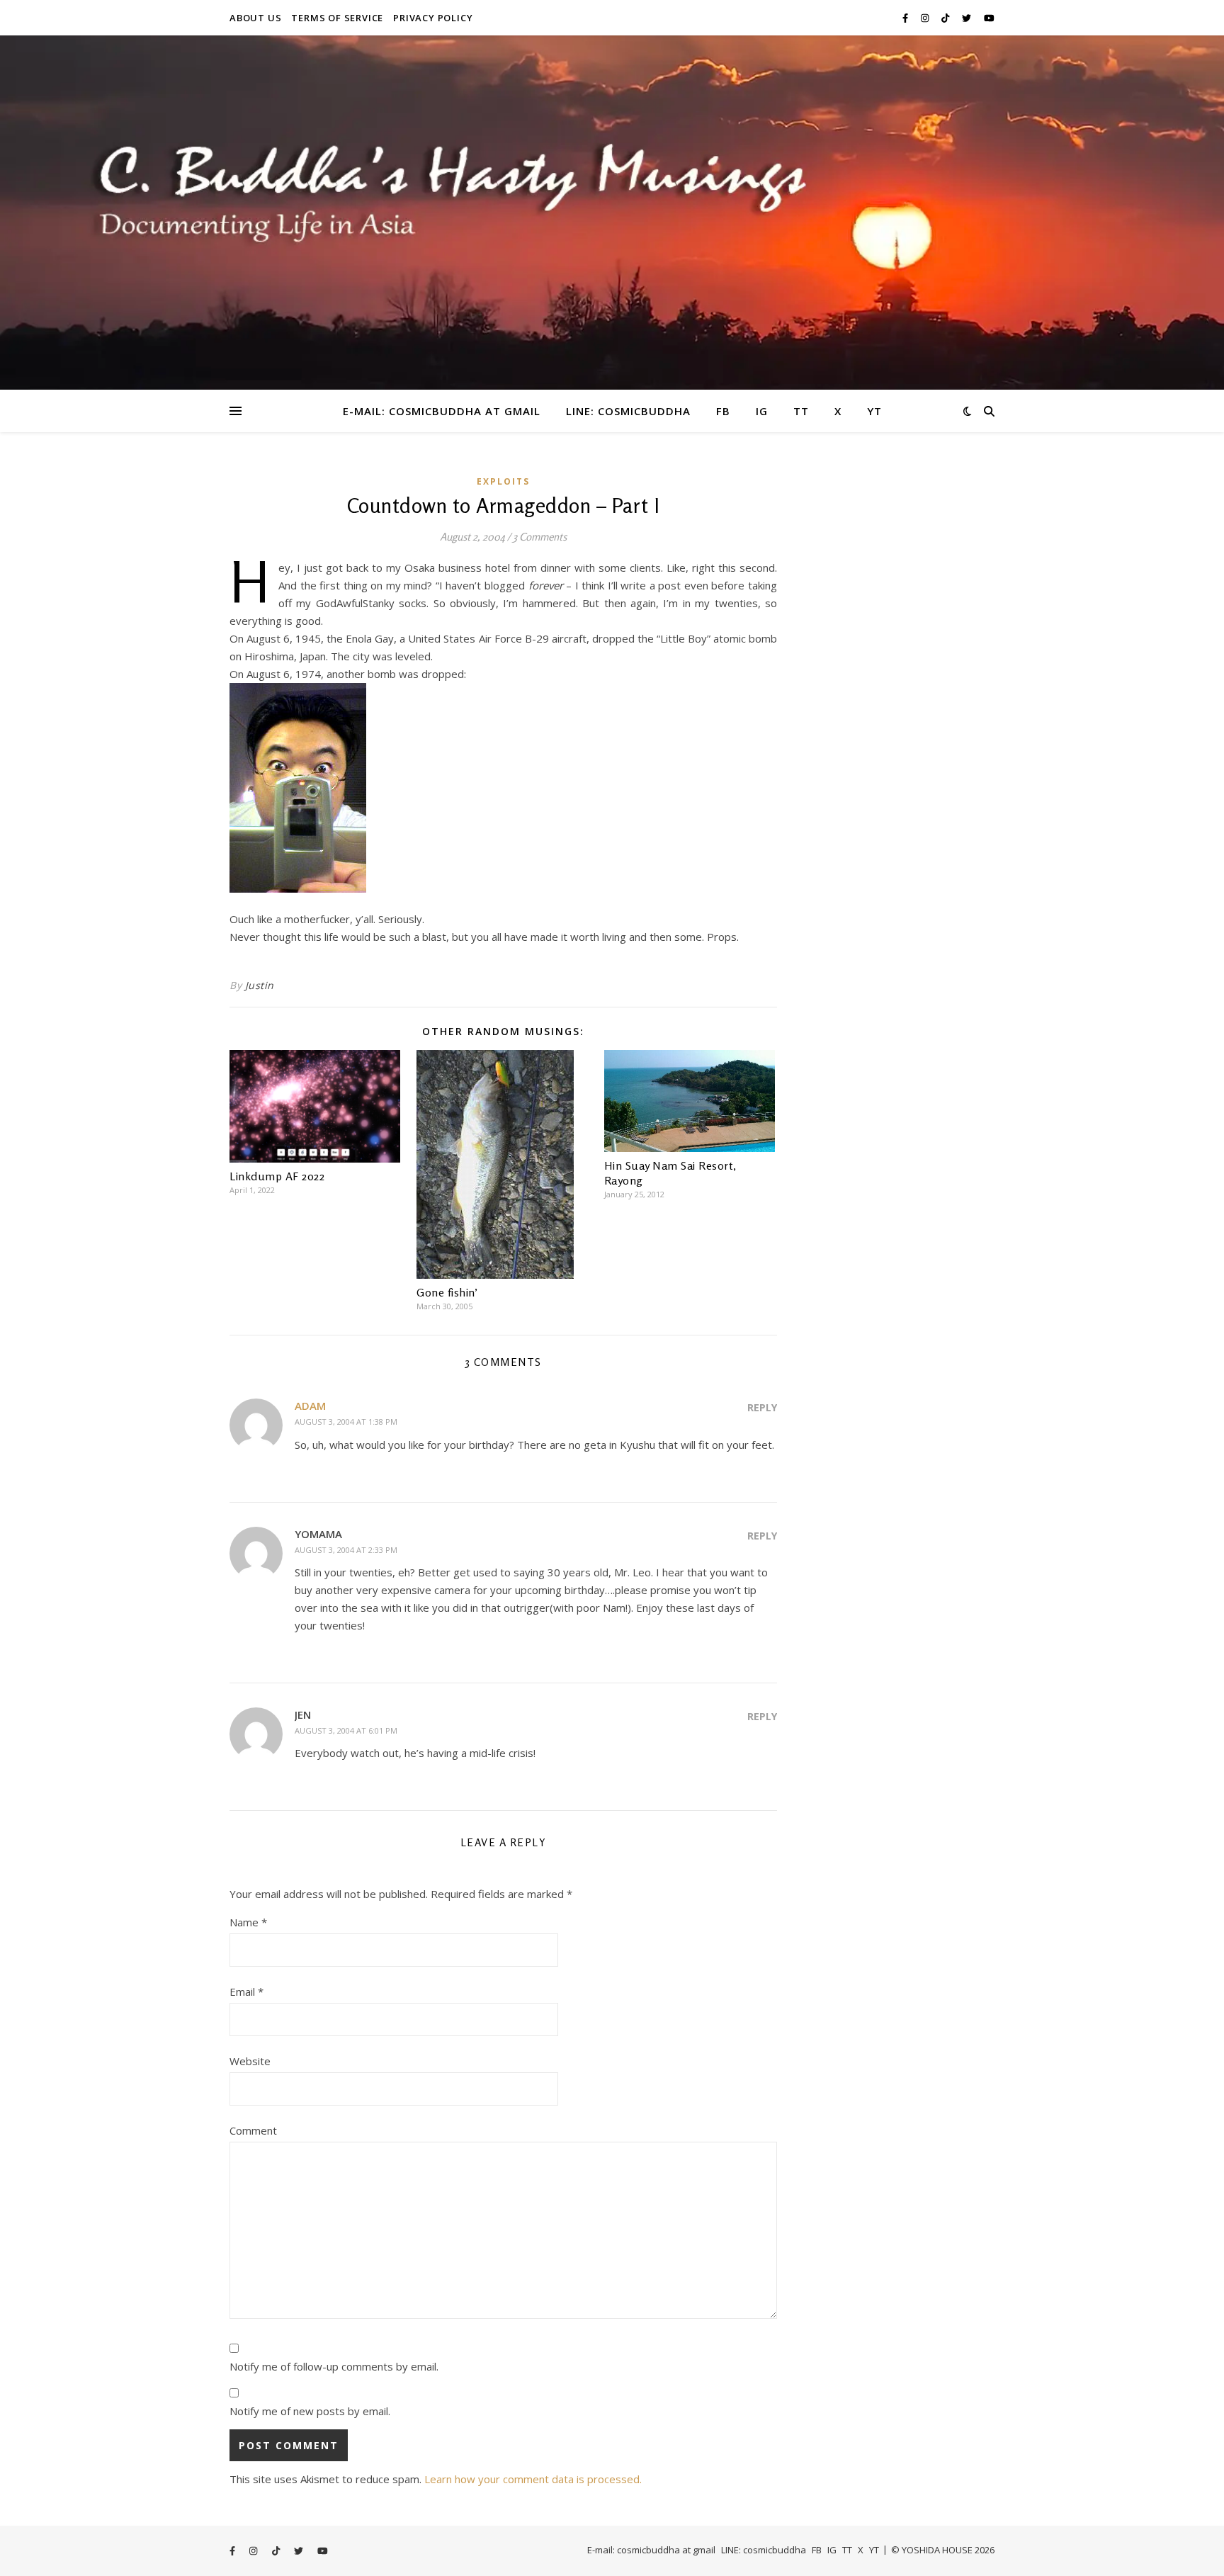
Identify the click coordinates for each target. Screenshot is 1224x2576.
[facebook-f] (906, 18)
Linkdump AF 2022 (277, 1176)
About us (255, 18)
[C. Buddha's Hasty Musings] (612, 213)
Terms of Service (337, 18)
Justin (260, 985)
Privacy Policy (433, 18)
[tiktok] (946, 18)
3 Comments (540, 537)
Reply (762, 1407)
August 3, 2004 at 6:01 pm (346, 1730)
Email (246, 1992)
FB (723, 411)
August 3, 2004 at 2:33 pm (346, 1550)
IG (762, 411)
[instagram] (926, 18)
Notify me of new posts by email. (310, 2411)
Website (250, 2061)
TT (801, 411)
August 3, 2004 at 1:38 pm (346, 1422)
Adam (310, 1406)
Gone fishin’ (447, 1292)
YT (874, 411)
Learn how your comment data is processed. (533, 2479)
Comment (253, 2130)
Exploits (503, 481)
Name (248, 1922)
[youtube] (989, 18)
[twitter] (968, 18)
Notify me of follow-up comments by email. (334, 2366)
